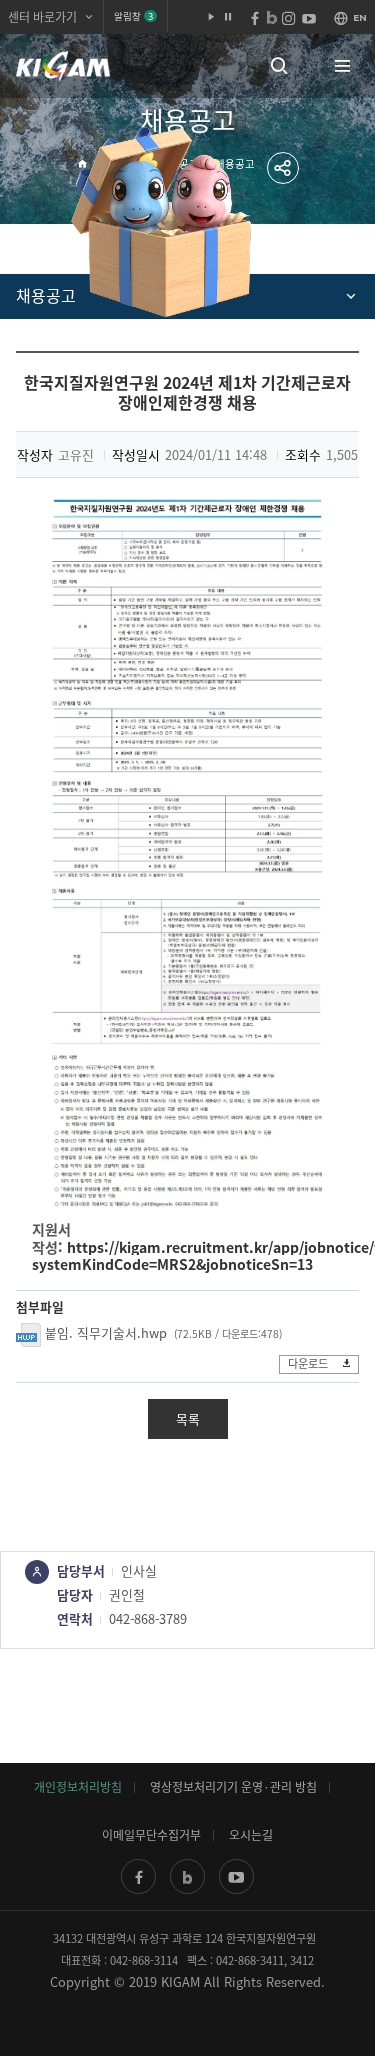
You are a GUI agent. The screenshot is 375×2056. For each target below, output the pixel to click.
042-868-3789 (148, 1618)
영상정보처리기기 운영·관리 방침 (233, 1787)
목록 (188, 1418)
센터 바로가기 (42, 17)
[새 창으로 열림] (138, 1876)
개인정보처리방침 (78, 1787)
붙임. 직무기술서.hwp (106, 1332)
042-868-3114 (144, 1960)
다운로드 (308, 1363)
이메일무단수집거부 (151, 1835)
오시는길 (251, 1835)
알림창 (133, 16)
